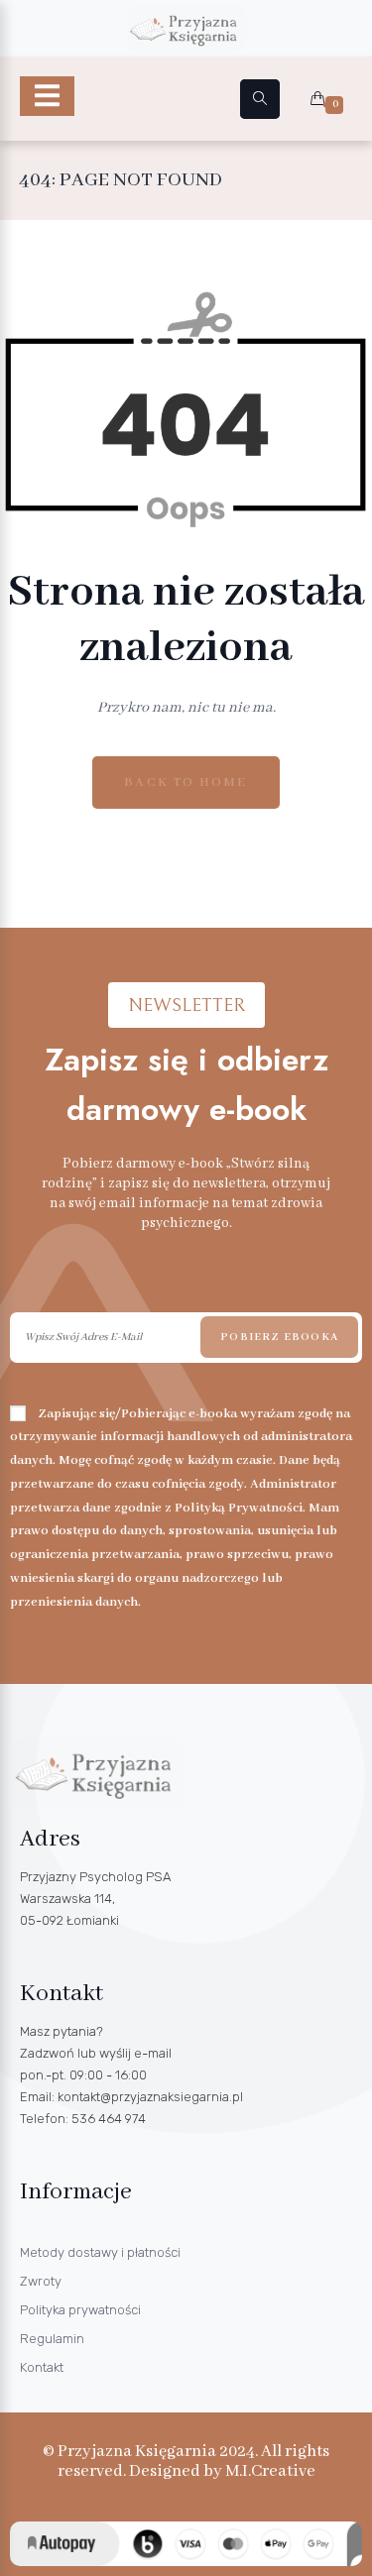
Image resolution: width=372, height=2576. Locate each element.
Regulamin (52, 2339)
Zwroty (41, 2281)
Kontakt (42, 2367)
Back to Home (186, 783)
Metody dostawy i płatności (100, 2252)
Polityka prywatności (80, 2310)
